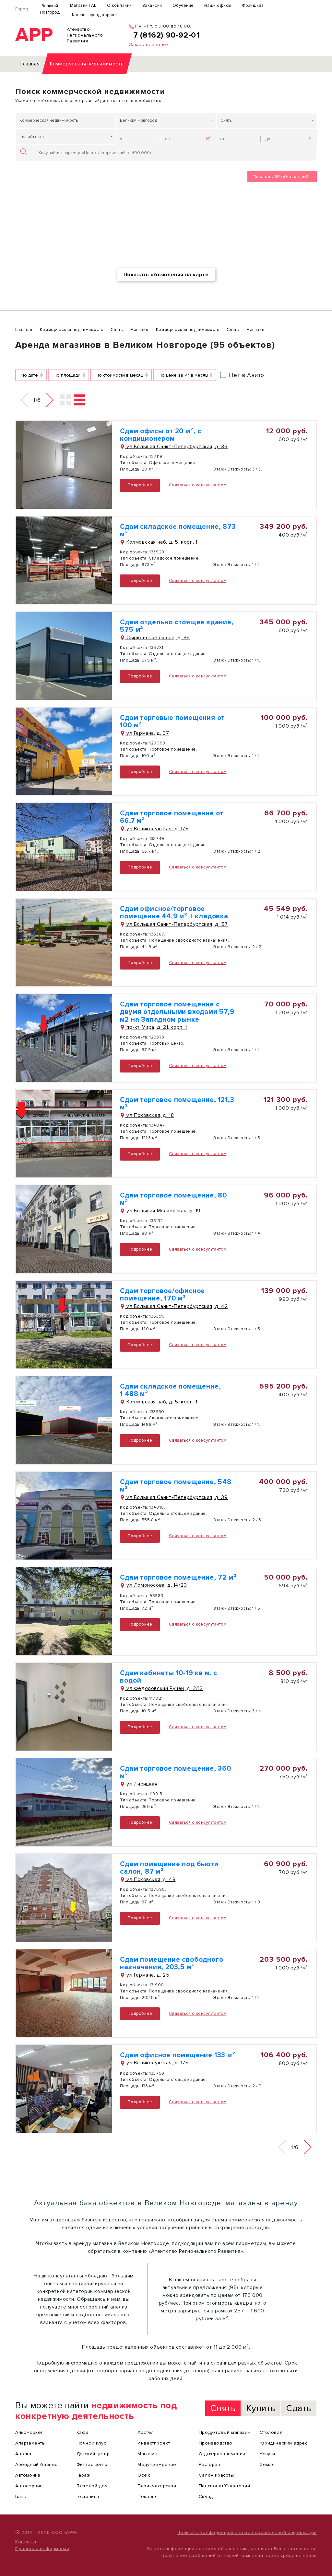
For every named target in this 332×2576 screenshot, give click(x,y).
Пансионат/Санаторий (224, 2486)
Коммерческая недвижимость (49, 120)
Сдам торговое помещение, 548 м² (176, 1486)
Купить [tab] (261, 2408)
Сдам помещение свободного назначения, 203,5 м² (172, 1963)
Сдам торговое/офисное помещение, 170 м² (162, 1295)
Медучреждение (157, 2464)
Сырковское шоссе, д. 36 (157, 638)
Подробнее (140, 485)
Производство (216, 2443)
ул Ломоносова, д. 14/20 (156, 1585)
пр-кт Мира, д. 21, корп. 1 (156, 1027)
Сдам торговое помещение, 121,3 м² (177, 1104)
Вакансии (152, 6)
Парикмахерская (157, 2486)
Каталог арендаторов (93, 15)
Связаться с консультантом (198, 485)
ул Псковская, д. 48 (150, 1879)
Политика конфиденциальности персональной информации (247, 2532)
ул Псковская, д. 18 (149, 1115)
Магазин (147, 2454)
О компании (119, 6)
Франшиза (253, 6)
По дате (29, 375)
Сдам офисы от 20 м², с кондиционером (161, 435)
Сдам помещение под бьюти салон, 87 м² (169, 1868)
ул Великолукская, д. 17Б (157, 829)
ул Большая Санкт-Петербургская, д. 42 (176, 1306)
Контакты (26, 2542)
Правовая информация (42, 2549)
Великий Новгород (50, 9)
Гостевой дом (92, 2486)
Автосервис (29, 2486)
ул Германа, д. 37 (147, 733)
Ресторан (210, 2464)
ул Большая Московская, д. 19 (163, 1211)
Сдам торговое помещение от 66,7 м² (172, 817)
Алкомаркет (29, 2432)
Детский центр (93, 2454)
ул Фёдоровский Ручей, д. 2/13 (164, 1688)
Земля (267, 2464)
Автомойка (28, 2475)
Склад (206, 2497)
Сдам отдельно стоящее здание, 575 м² (177, 626)
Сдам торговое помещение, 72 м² (178, 1577)
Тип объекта (32, 137)
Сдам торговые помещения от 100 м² (172, 721)
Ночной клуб (92, 2443)
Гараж (83, 2475)
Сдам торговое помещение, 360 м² (175, 1772)
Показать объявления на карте (166, 275)
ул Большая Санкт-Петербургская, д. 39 (176, 447)
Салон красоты (216, 2475)
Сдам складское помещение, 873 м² (178, 530)
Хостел (146, 2432)
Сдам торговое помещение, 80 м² (173, 1199)
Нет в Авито (247, 375)
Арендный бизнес (36, 2464)
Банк (21, 2497)
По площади (67, 375)
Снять (226, 120)
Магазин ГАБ (83, 6)
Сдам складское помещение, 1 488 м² (170, 1390)
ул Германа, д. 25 (147, 1975)
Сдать (299, 2408)
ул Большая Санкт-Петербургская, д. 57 (176, 924)
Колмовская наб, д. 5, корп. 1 (161, 542)
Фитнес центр (92, 2464)
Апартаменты (30, 2443)
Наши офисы (218, 6)
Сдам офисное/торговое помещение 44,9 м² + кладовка (174, 913)
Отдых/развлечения (222, 2454)
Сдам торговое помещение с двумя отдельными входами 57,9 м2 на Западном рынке (177, 1012)
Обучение (183, 6)
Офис (144, 2475)
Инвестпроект (154, 2443)
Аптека (23, 2454)
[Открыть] (64, 465)
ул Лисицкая (141, 1784)
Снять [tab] (223, 2408)
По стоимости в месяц (119, 375)
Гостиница (88, 2497)
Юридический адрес (284, 2443)
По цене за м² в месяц (183, 375)
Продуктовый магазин (225, 2432)
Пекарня (148, 2497)
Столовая (271, 2432)
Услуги (267, 2454)
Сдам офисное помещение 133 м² (178, 2055)
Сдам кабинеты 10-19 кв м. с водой (169, 1677)
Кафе (83, 2432)
